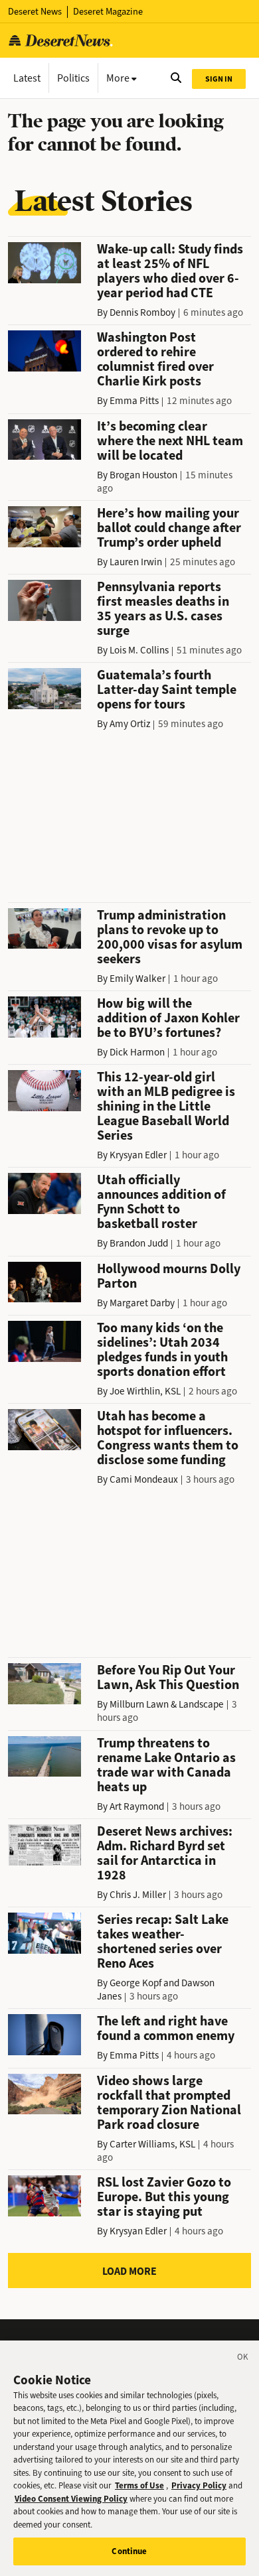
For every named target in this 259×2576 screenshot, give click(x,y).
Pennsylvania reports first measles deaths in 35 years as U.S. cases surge (163, 609)
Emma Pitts (134, 401)
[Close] (243, 2359)
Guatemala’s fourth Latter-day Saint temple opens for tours (167, 690)
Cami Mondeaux (144, 1479)
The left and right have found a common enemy (166, 2028)
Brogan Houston (143, 475)
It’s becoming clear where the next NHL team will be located (170, 441)
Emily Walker (137, 979)
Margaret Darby (142, 1303)
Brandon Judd (139, 1243)
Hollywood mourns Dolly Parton (169, 1276)
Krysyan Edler (138, 1155)
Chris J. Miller (138, 1895)
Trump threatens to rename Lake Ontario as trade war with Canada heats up (166, 1765)
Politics (73, 78)
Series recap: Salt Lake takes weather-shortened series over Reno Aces (163, 1941)
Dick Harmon (137, 1052)
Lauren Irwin (136, 562)
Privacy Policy (199, 2485)
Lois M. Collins (139, 650)
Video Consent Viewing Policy (71, 2499)
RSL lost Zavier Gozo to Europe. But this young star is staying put (164, 2197)
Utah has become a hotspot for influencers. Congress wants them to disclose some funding (168, 1438)
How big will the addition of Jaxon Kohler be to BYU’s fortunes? (168, 1018)
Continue (129, 2551)
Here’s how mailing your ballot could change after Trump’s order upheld (169, 528)
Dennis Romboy (142, 312)
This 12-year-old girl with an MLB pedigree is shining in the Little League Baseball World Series (166, 1106)
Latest (27, 78)
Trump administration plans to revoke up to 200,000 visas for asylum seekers (170, 937)
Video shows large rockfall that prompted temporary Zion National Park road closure (169, 2103)
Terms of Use (139, 2485)
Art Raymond (137, 1806)
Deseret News (35, 12)
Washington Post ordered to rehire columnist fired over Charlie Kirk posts (155, 359)
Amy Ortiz (130, 724)
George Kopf (135, 1983)
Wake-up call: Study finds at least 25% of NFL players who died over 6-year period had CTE (170, 271)
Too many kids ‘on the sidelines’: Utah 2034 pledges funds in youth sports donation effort (162, 1350)
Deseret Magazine (108, 12)
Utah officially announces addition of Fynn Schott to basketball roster (161, 1202)
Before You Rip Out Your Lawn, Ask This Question (168, 1677)
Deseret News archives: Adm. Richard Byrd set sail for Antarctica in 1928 (165, 1853)
